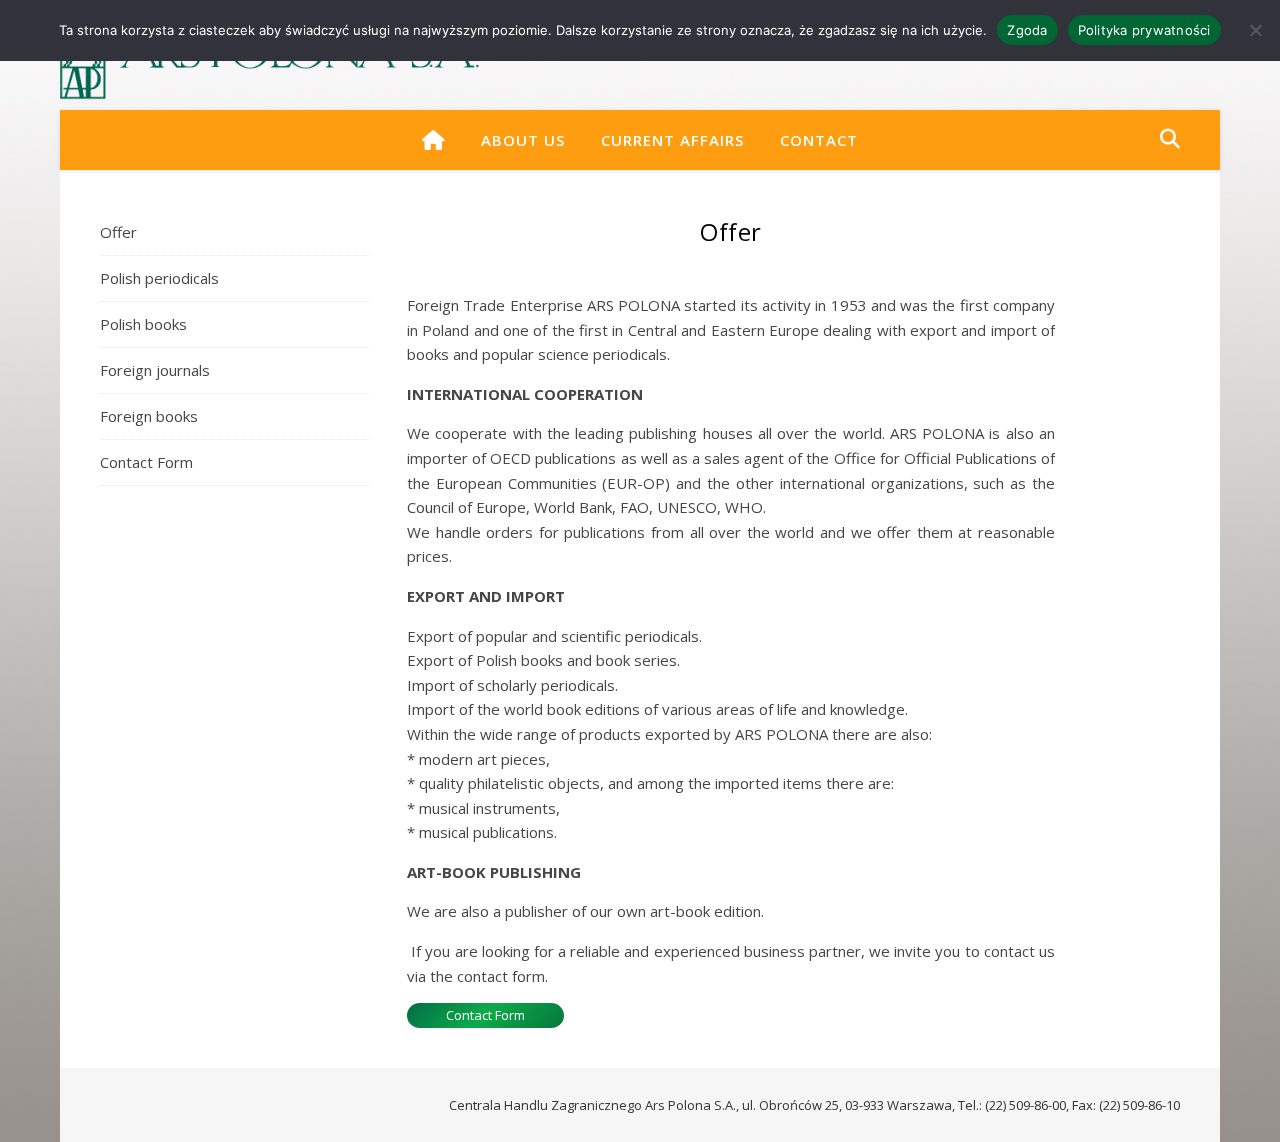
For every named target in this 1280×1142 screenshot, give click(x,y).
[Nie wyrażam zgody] (1255, 30)
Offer (118, 232)
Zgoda (1027, 30)
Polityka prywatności (1144, 30)
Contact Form (146, 462)
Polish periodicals (159, 278)
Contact (819, 140)
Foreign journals (155, 370)
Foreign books (149, 416)
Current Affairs (672, 140)
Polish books (143, 324)
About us (523, 140)
